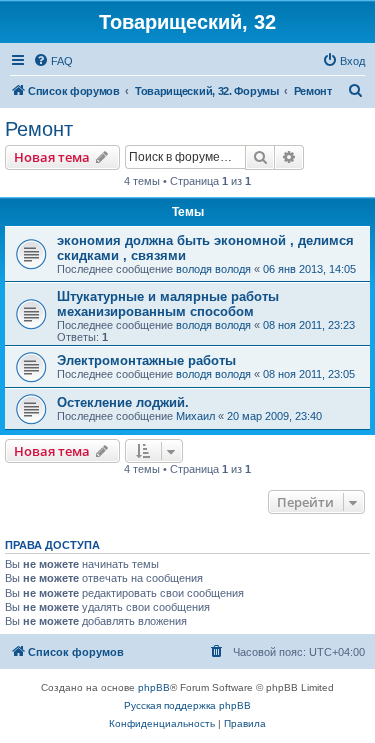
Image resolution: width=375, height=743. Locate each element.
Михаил (195, 416)
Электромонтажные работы (146, 360)
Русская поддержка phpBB (187, 705)
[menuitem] (53, 61)
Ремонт (39, 129)
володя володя (213, 269)
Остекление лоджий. (123, 402)
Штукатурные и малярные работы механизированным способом (168, 304)
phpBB (154, 687)
